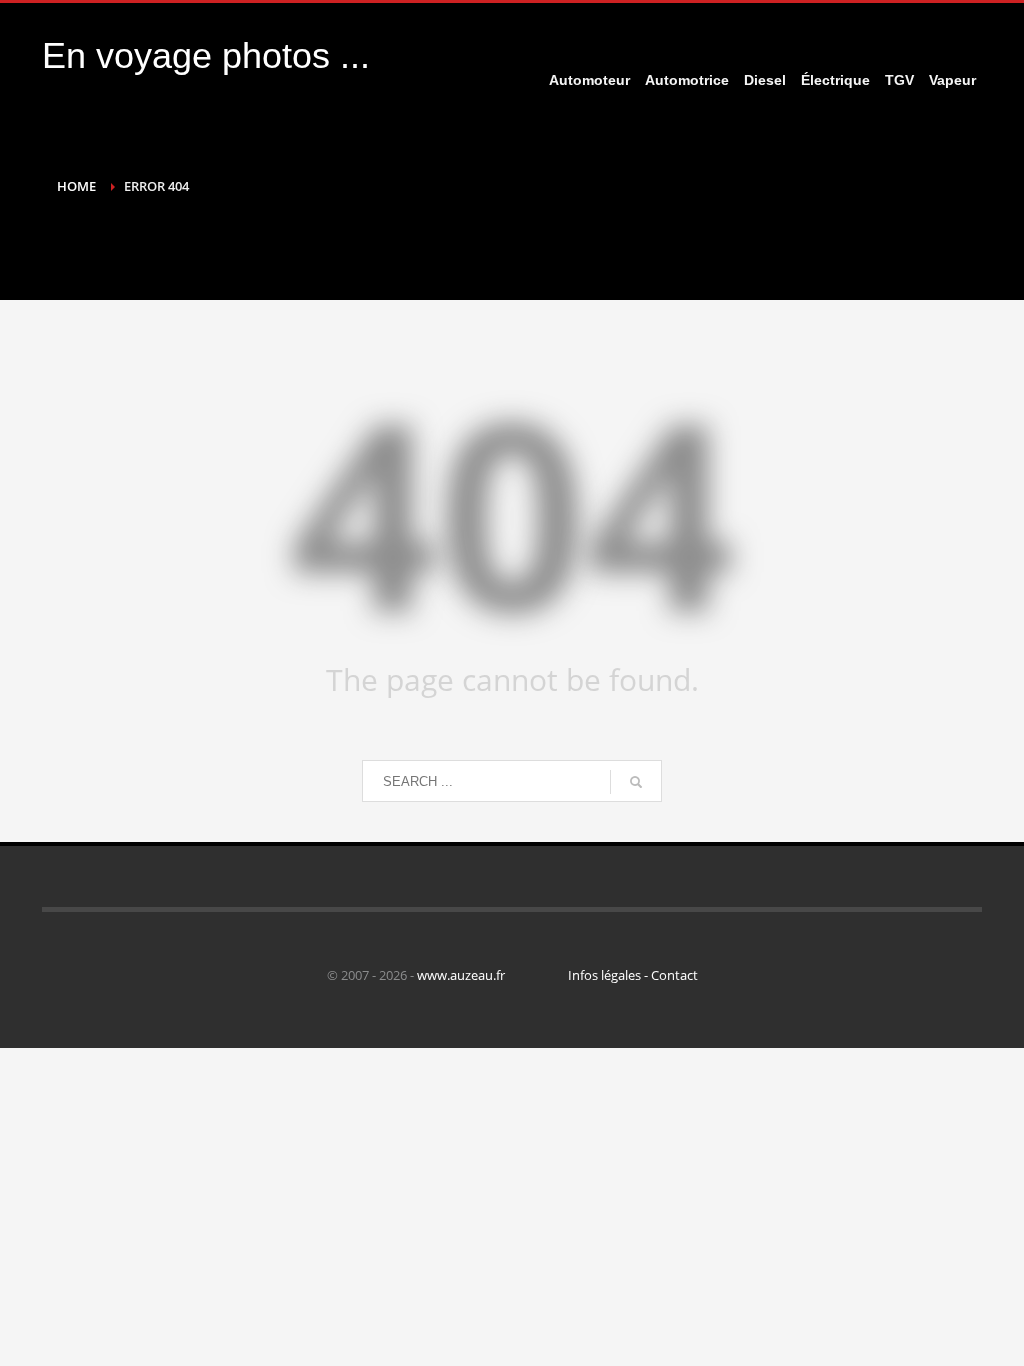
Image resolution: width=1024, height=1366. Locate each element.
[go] (636, 782)
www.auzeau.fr (461, 975)
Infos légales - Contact (633, 975)
